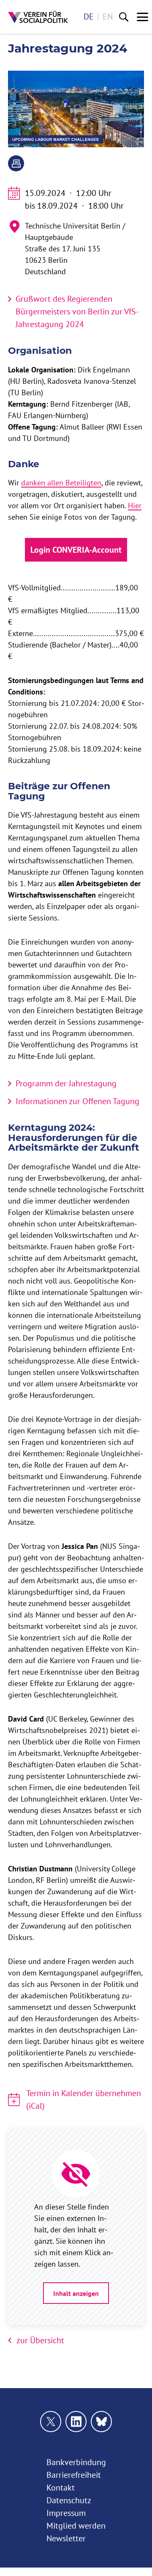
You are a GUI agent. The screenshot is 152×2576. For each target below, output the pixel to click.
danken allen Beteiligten (61, 483)
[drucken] (16, 163)
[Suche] (124, 17)
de (89, 16)
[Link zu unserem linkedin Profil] (76, 2422)
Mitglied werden (76, 2525)
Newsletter (66, 2538)
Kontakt (61, 2487)
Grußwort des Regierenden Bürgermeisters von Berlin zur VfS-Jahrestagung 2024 (77, 311)
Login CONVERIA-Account (76, 550)
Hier (135, 506)
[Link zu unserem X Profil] (51, 2422)
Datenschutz (69, 2500)
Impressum (66, 2513)
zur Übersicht (40, 2340)
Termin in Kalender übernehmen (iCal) (84, 2099)
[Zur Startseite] (38, 17)
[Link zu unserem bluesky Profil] (101, 2422)
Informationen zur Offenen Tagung (77, 1101)
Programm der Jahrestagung (66, 1083)
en (108, 16)
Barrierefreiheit (74, 2475)
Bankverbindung (76, 2462)
